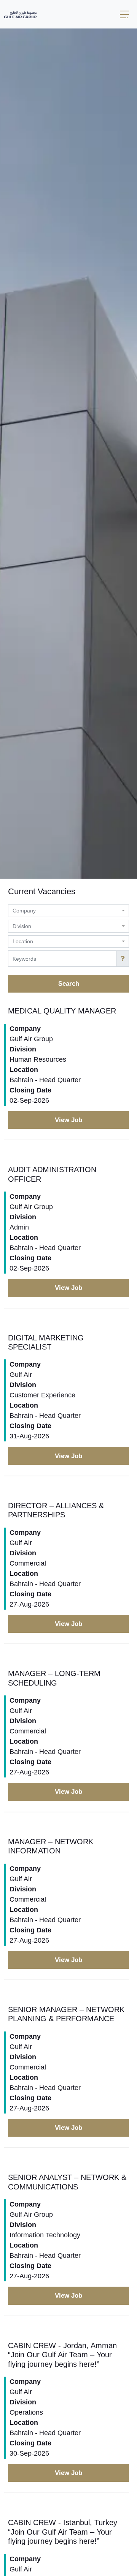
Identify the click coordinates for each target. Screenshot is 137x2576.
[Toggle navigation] (125, 14)
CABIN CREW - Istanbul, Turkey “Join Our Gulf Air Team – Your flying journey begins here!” (63, 2532)
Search (69, 984)
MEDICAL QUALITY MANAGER (62, 1011)
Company (25, 1029)
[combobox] (68, 911)
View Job (68, 1120)
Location (24, 1070)
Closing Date (30, 1090)
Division (23, 1049)
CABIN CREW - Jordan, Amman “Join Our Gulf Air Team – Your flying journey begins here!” (62, 2355)
